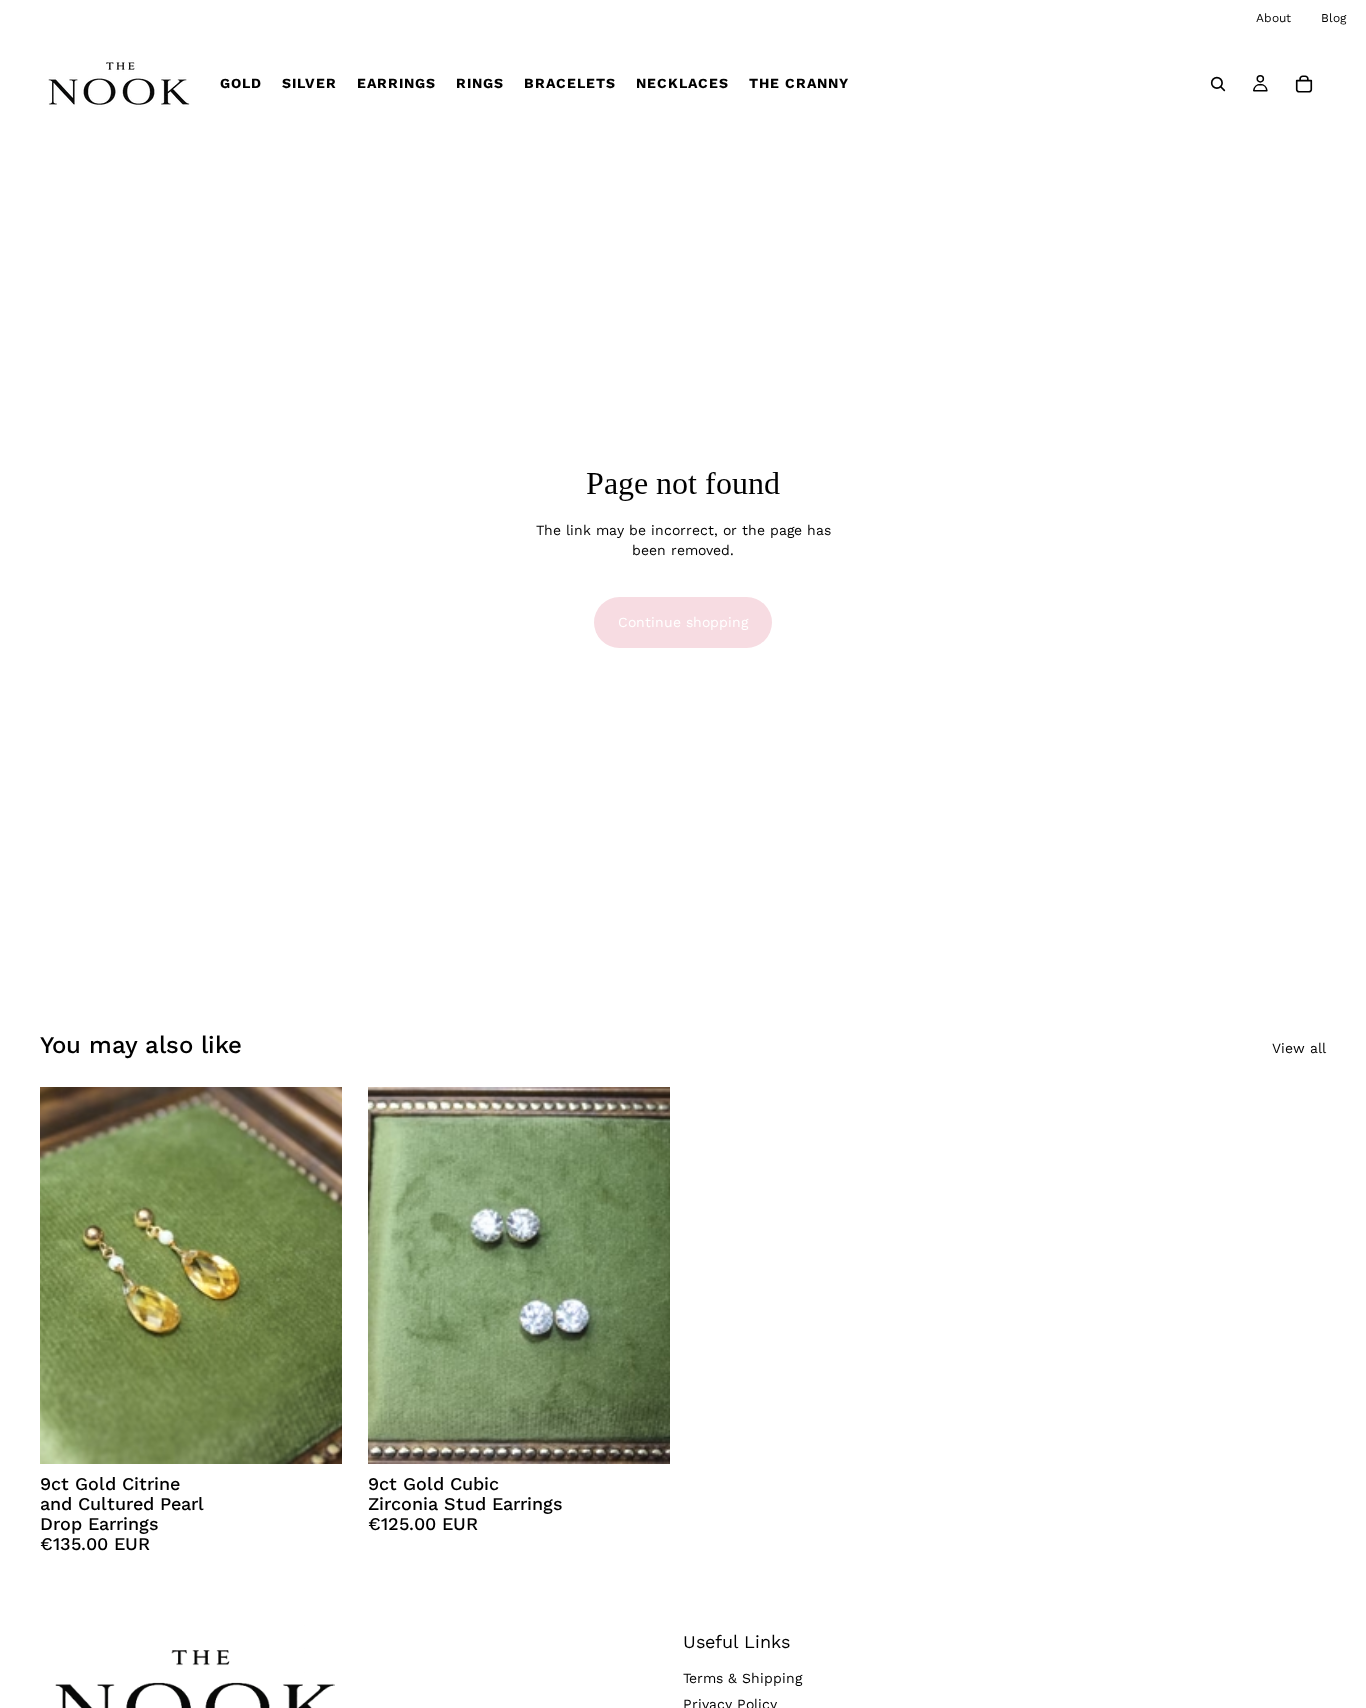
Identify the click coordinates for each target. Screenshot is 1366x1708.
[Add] (311, 1433)
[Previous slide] (70, 1276)
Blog (1333, 18)
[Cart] (1304, 83)
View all (1299, 1048)
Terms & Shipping (742, 1679)
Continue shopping (683, 622)
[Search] (1218, 83)
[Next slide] (312, 1276)
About (1273, 18)
